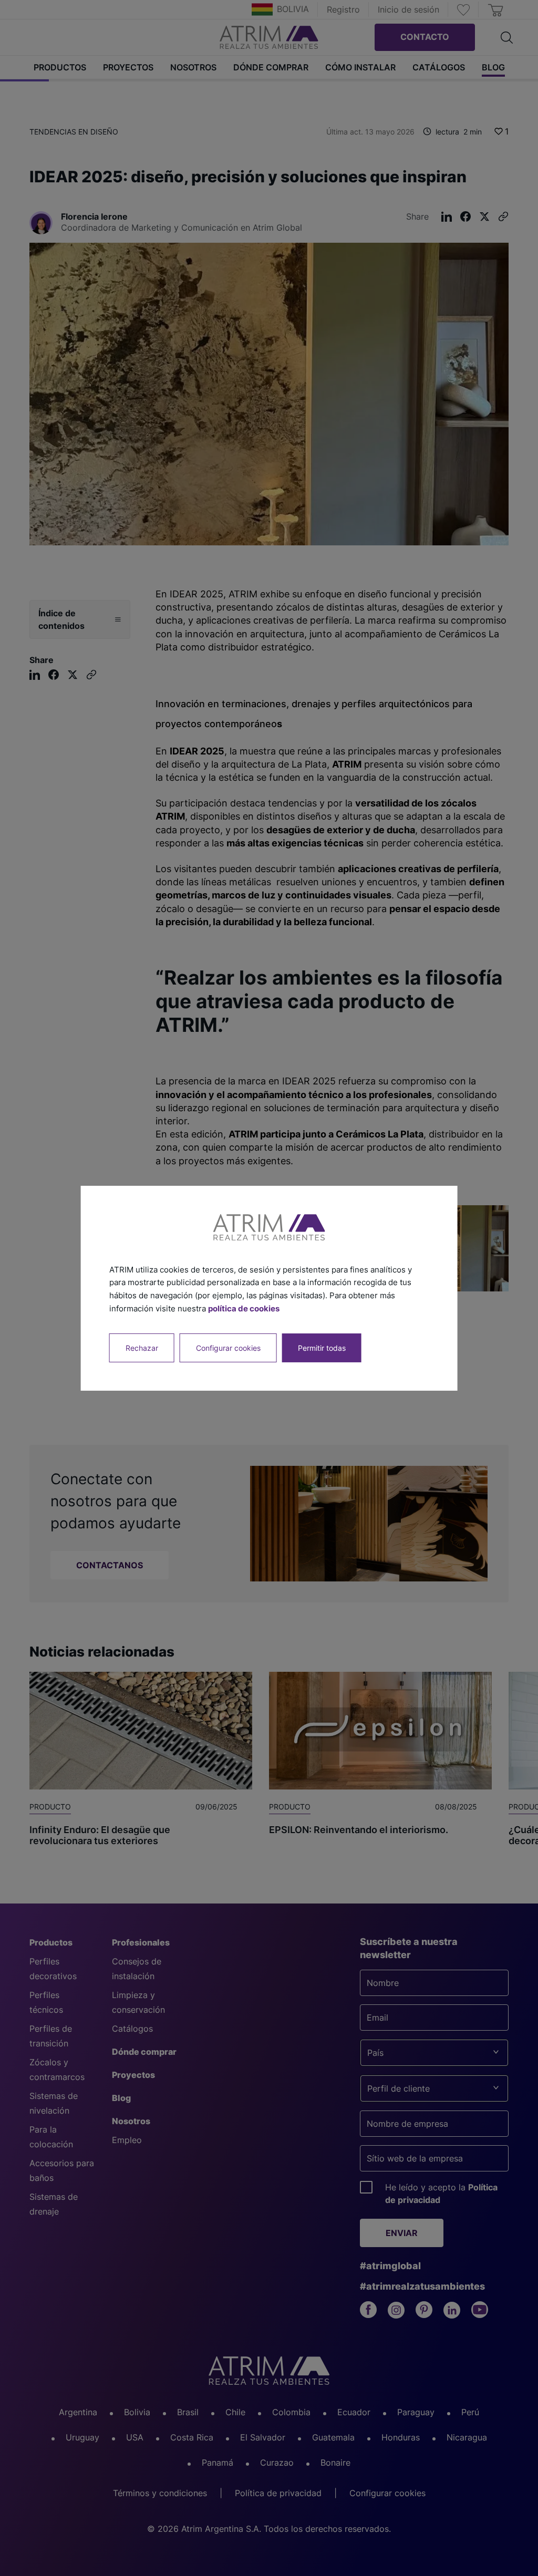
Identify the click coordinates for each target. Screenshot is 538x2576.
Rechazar (142, 1347)
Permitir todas (322, 1347)
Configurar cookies (228, 1347)
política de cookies (244, 1308)
